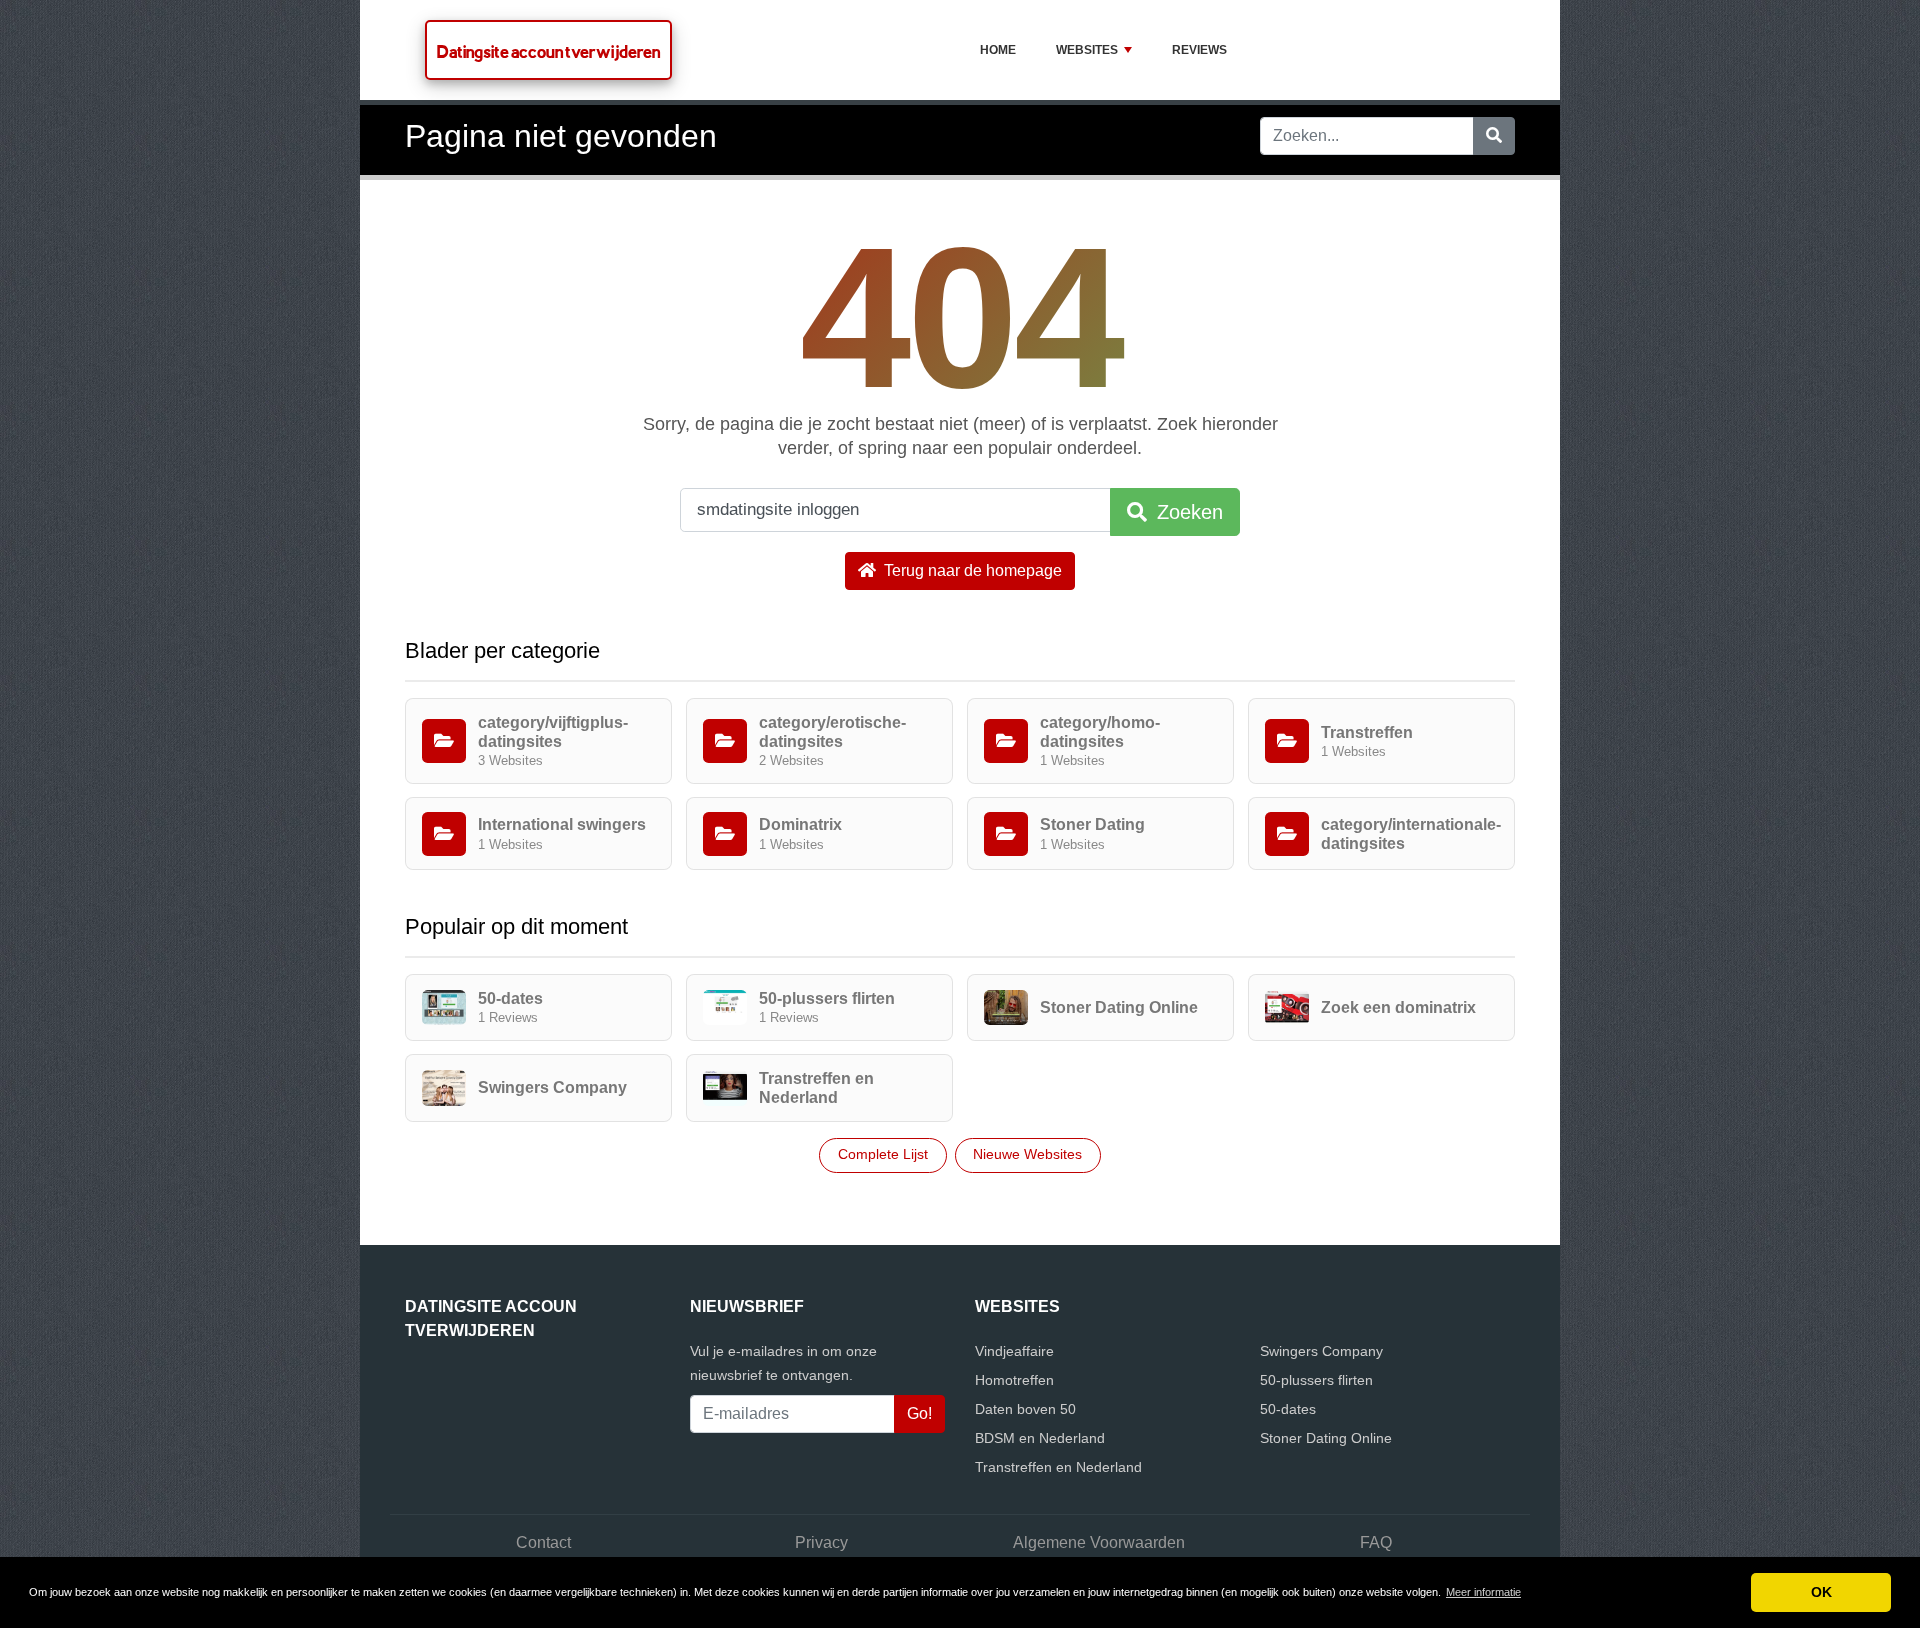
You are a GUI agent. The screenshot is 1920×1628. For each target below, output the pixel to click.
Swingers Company (1321, 1351)
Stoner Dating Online (1326, 1438)
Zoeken (1187, 512)
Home (998, 50)
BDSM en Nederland (1040, 1438)
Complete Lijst (883, 1154)
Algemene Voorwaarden (1099, 1542)
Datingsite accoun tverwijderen (548, 51)
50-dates (1288, 1409)
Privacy (821, 1542)
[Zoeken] (1494, 136)
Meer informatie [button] (1483, 1592)
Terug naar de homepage (971, 570)
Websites (1087, 50)
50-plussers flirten (1316, 1380)
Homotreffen (1014, 1380)
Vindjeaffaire (1014, 1351)
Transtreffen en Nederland (1058, 1467)
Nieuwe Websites (1027, 1154)
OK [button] (1821, 1592)
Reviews (1199, 50)
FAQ (1376, 1542)
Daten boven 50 (1025, 1409)
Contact (543, 1542)
